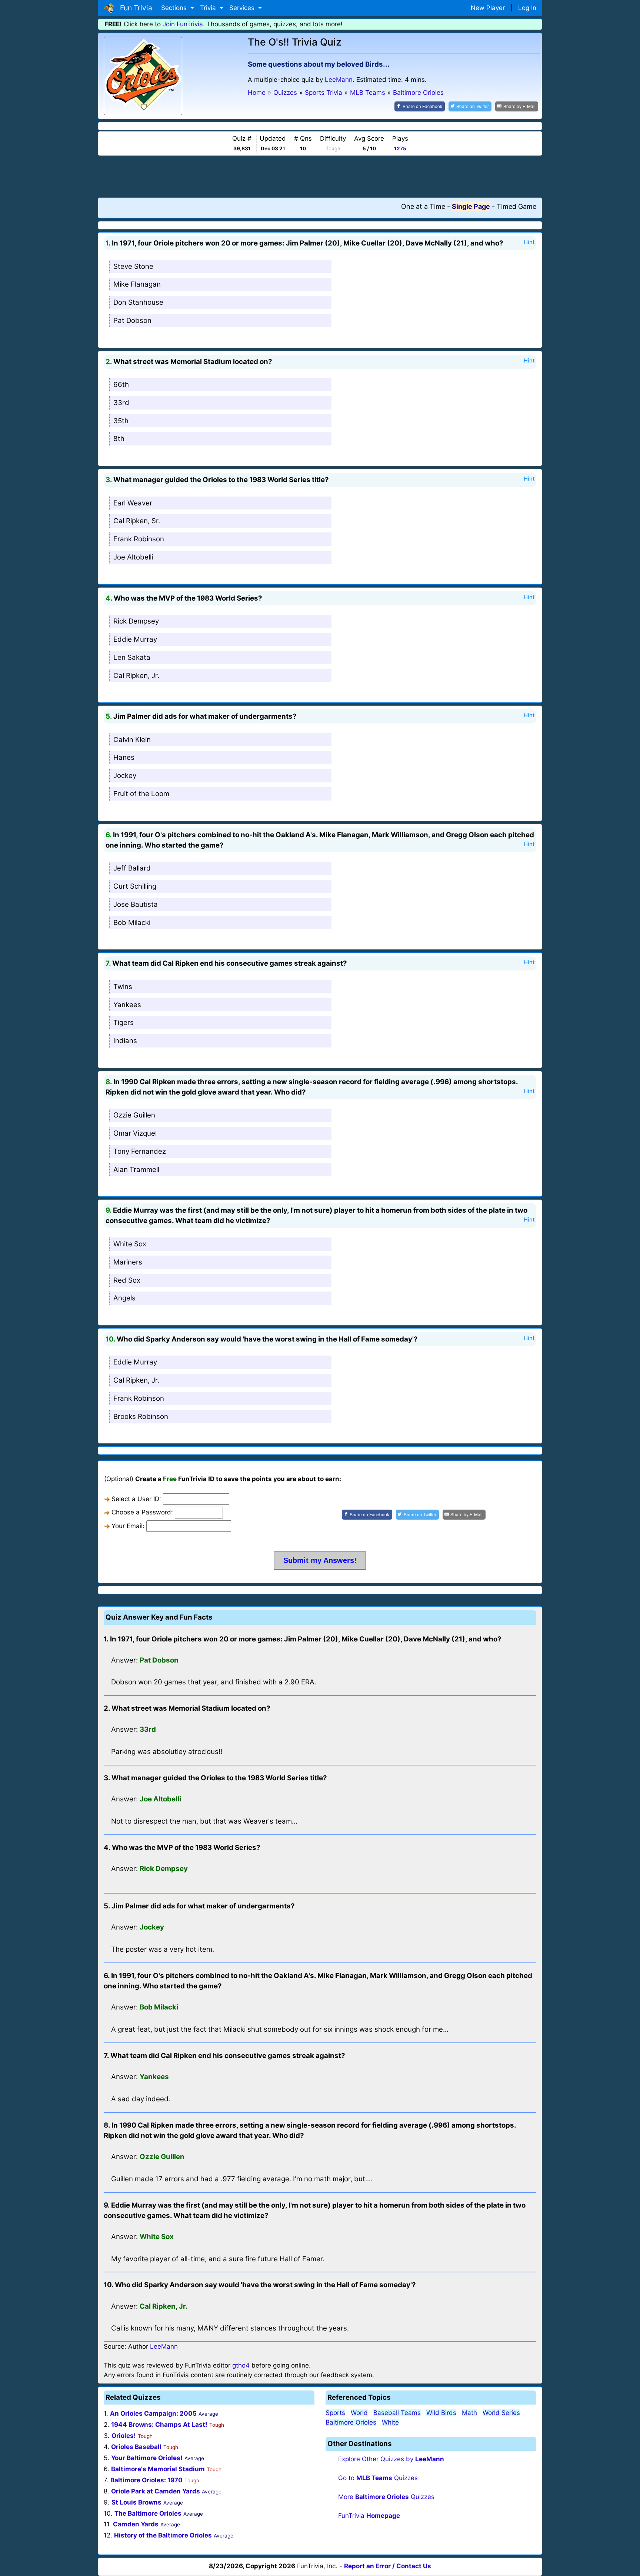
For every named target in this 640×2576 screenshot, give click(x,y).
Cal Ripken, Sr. (137, 521)
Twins (123, 987)
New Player (488, 8)
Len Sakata (132, 657)
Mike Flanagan (137, 284)
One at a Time (423, 206)
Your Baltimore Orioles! (147, 2458)
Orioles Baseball (136, 2447)
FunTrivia (369, 2516)
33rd (121, 403)
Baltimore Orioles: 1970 (146, 2480)
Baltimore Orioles (351, 2422)
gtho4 (241, 2365)
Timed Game (516, 206)
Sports (335, 2413)
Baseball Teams (397, 2413)
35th (121, 421)
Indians (125, 1041)
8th (119, 439)
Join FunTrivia (183, 24)
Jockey (125, 776)
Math (469, 2413)
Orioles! (124, 2436)
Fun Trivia (134, 8)
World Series (501, 2413)
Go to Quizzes (378, 2478)
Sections (175, 8)
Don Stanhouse (138, 302)
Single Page (471, 206)
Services (243, 8)
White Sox (130, 1244)
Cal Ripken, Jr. (136, 676)
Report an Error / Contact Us (388, 2566)
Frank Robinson (139, 539)
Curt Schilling (135, 886)
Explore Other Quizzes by (391, 2459)
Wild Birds (441, 2413)
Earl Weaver (133, 503)
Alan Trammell (136, 1170)
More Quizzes (386, 2497)
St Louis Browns (136, 2502)
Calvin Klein (132, 740)
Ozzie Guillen (134, 1115)
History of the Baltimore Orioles (163, 2535)
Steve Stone (133, 266)
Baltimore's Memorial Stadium (158, 2469)
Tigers (124, 1023)
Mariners (128, 1262)
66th (121, 385)
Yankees (127, 1005)
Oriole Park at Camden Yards (156, 2491)
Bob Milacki (132, 923)
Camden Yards (136, 2524)
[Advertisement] (320, 176)
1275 (400, 148)
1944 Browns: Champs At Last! (159, 2425)
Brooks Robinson (141, 1416)
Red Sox (127, 1280)
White (390, 2422)
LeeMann (339, 80)
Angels (124, 1298)
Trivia (209, 8)
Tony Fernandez (140, 1151)
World (359, 2413)
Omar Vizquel (135, 1133)
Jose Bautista (136, 904)
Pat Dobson (132, 320)
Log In (527, 8)
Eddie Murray (135, 639)
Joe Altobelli (133, 557)
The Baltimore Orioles (148, 2513)
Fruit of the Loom (141, 794)
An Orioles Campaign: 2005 (153, 2413)
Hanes (124, 757)
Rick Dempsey (136, 621)
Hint (529, 242)
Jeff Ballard (132, 868)
